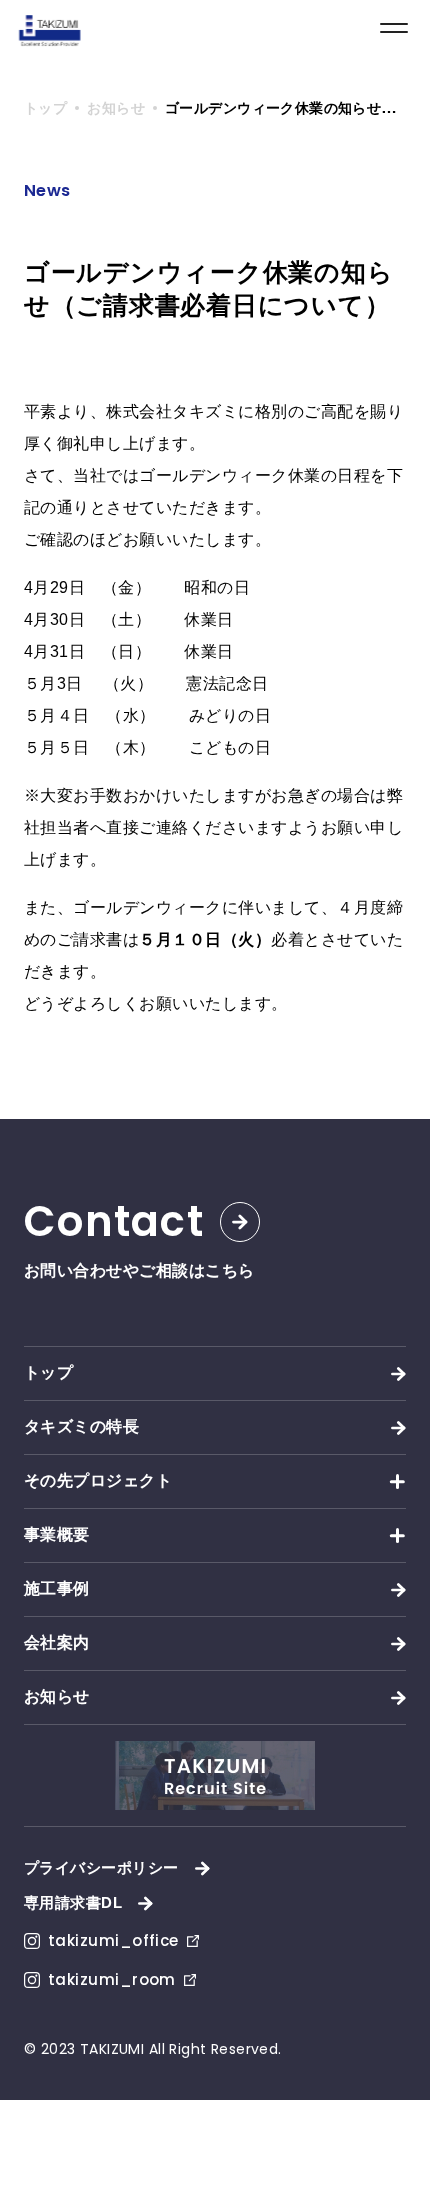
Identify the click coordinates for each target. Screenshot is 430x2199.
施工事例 (57, 1588)
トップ (48, 1372)
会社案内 (57, 1642)
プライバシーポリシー (101, 1867)
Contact (114, 1222)
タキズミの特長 (81, 1426)
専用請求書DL (73, 1902)
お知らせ (57, 1696)
